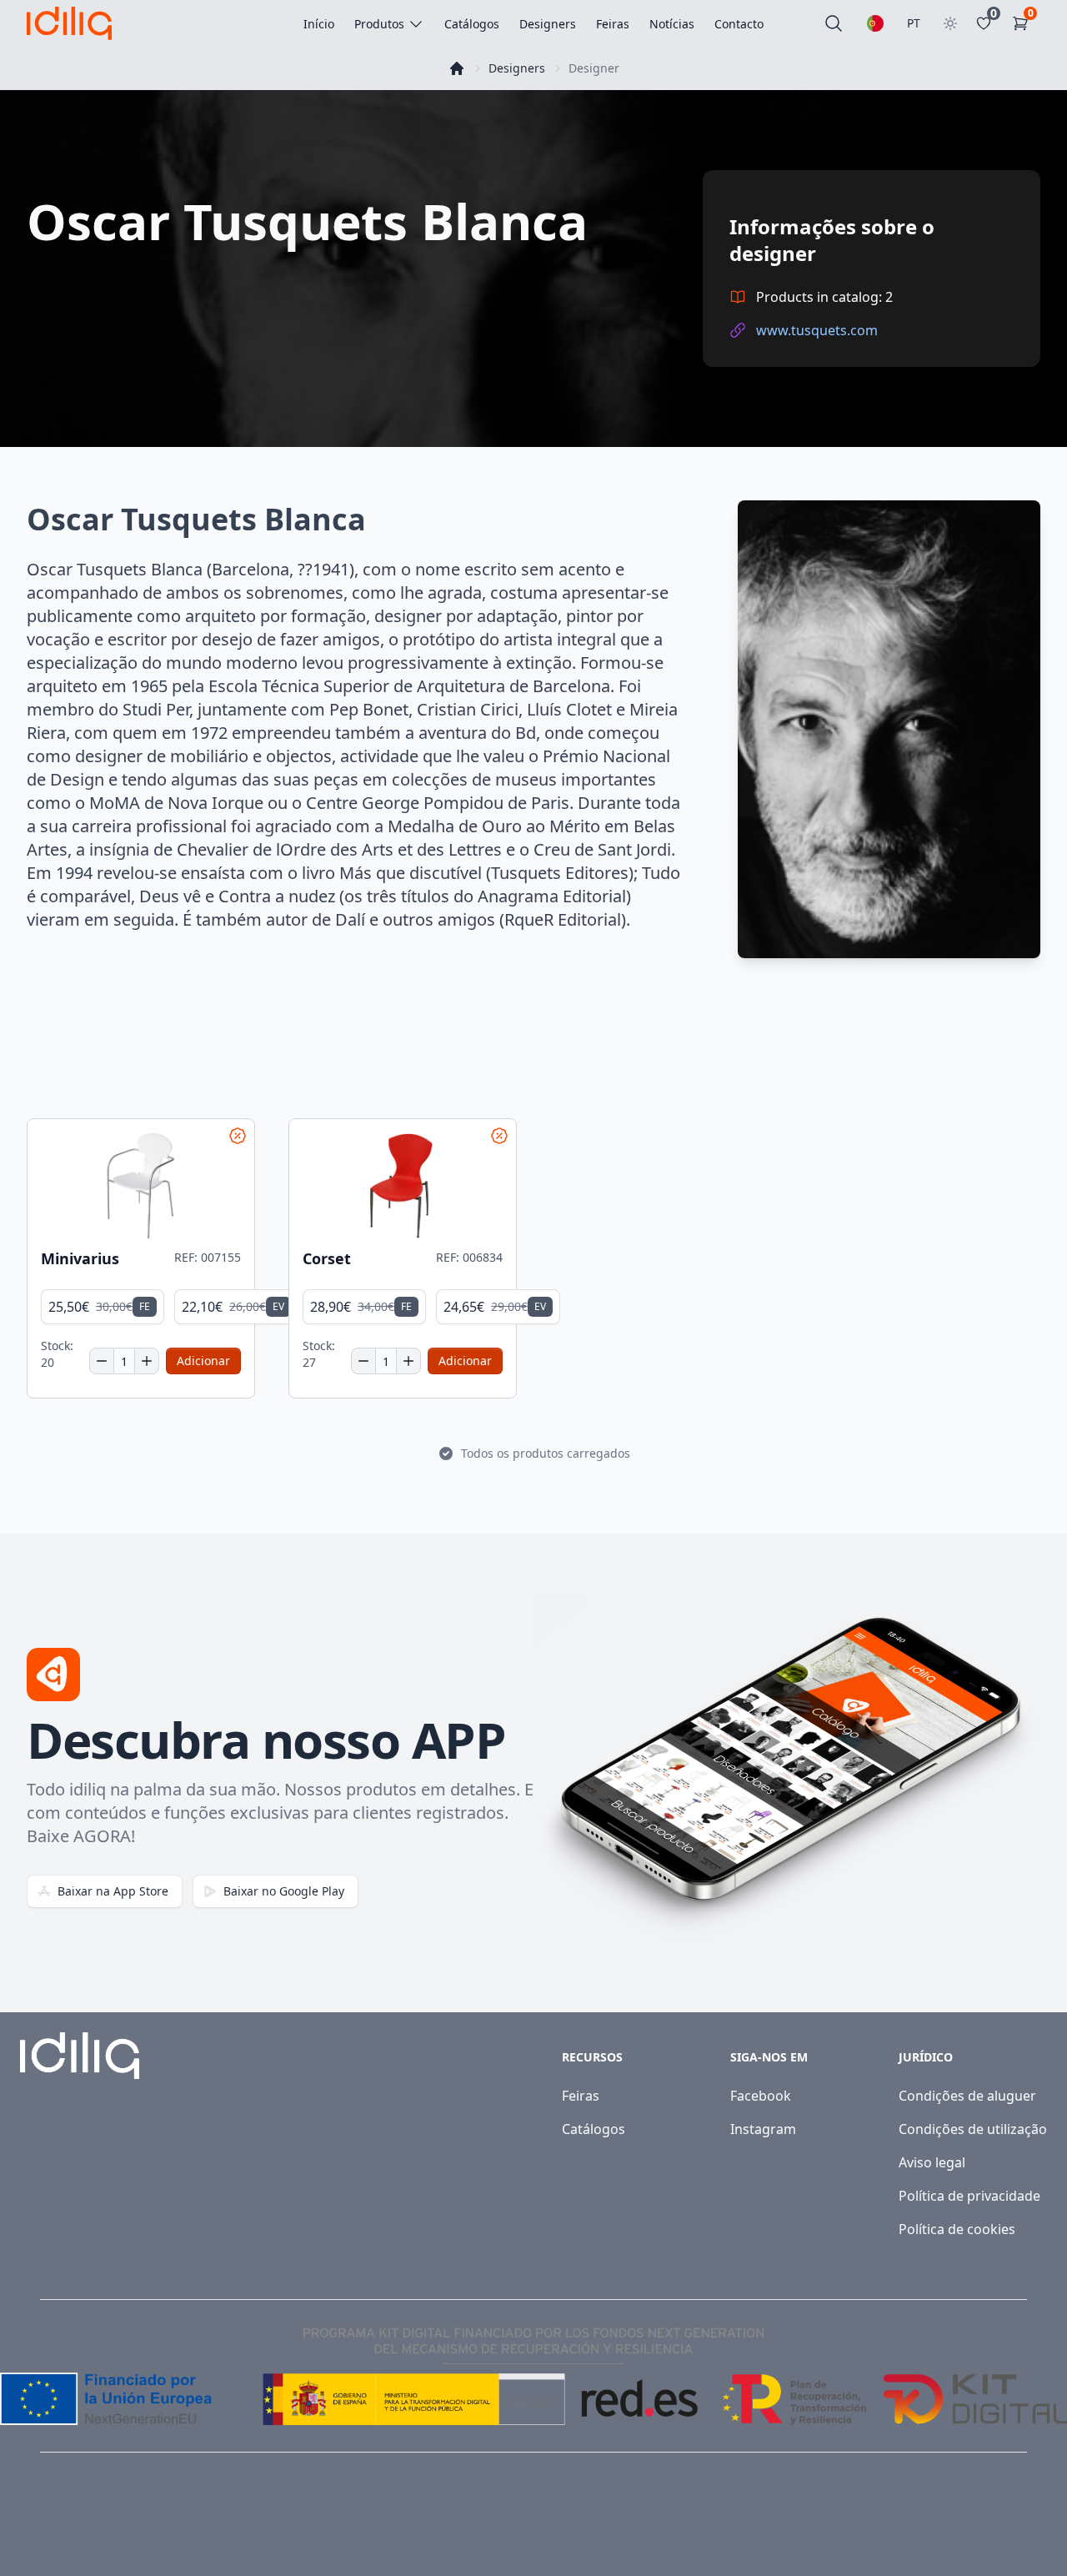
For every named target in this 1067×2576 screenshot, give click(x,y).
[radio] (103, 1307)
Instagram (763, 2129)
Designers (517, 68)
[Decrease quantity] (102, 1361)
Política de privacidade (969, 2196)
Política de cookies (957, 2229)
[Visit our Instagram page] (1019, 2528)
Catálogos (594, 2129)
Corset (327, 1259)
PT (914, 23)
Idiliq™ (103, 2527)
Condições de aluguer (967, 2096)
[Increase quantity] (147, 1361)
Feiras (581, 2096)
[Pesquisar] (834, 23)
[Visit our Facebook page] (982, 2528)
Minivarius (80, 1259)
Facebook (761, 2096)
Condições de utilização (973, 2129)
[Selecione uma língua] (875, 23)
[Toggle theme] (950, 23)
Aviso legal (932, 2162)
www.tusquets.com (817, 330)
